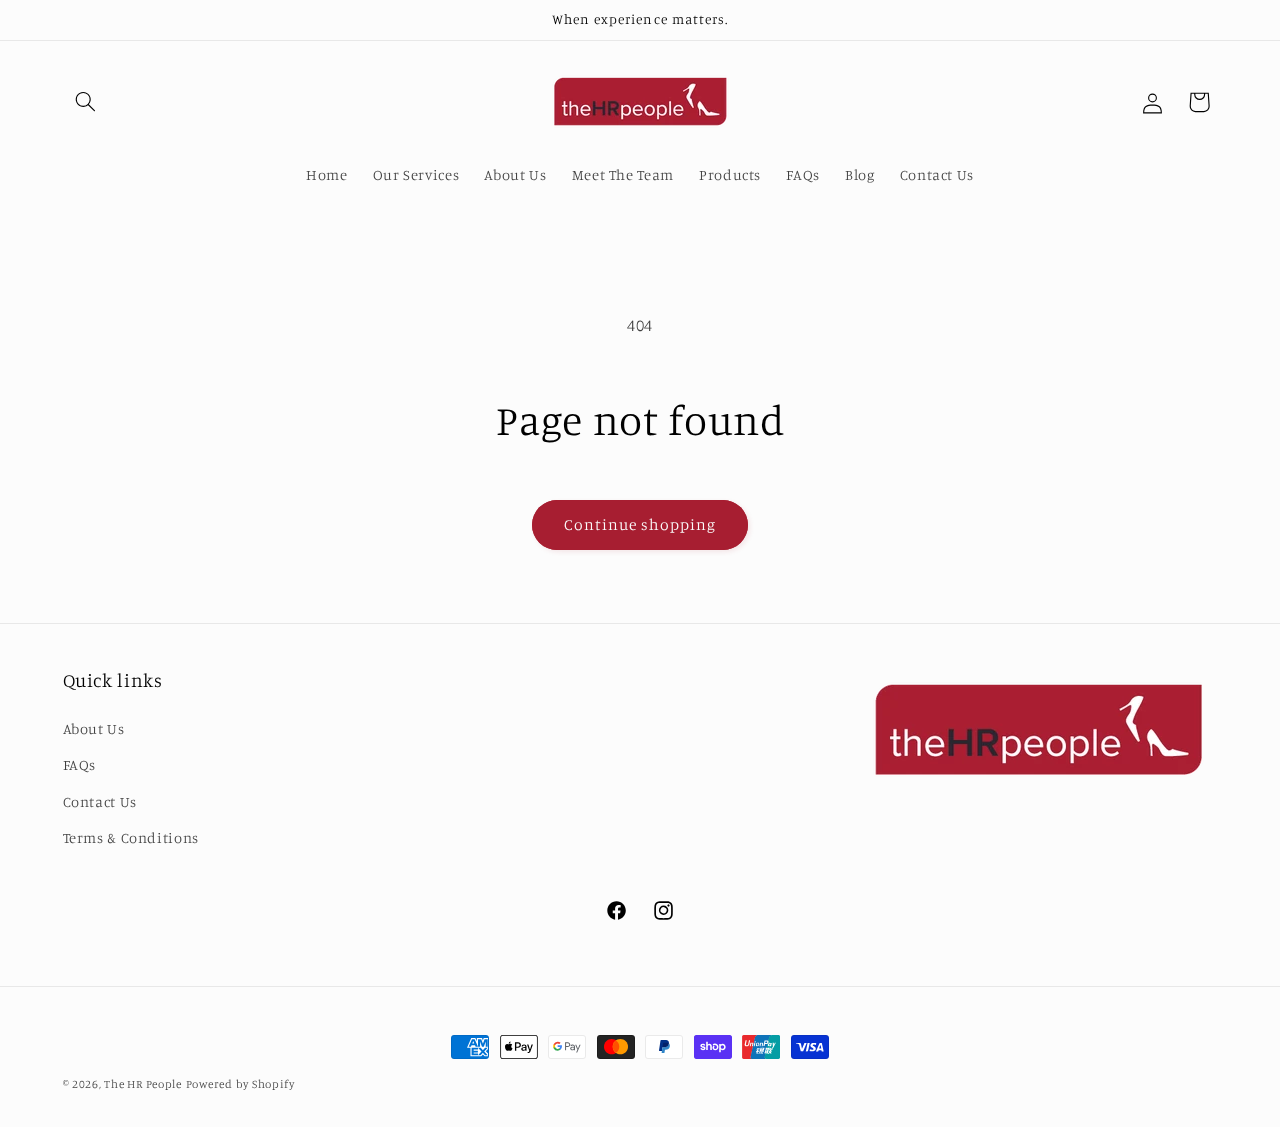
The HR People (143, 1084)
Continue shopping (640, 524)
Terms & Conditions (131, 837)
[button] (86, 102)
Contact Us (100, 801)
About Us (94, 728)
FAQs (80, 764)
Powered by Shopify (240, 1084)
